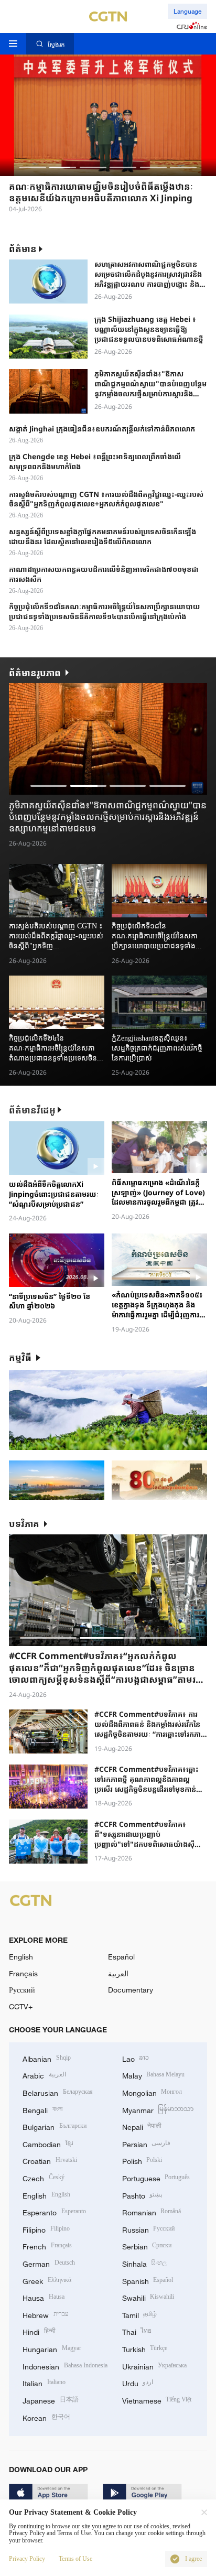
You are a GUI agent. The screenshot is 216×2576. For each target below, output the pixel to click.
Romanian (152, 2211)
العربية (118, 1973)
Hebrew (46, 2314)
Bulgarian (55, 2126)
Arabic (44, 2075)
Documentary (131, 1990)
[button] (33, 167)
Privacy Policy (27, 2559)
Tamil (140, 2314)
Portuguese (156, 2177)
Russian (149, 2229)
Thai (137, 2331)
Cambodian (48, 2143)
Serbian (147, 2245)
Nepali (142, 2126)
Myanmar (158, 2109)
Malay (154, 2075)
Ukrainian (155, 2366)
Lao (136, 2058)
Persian (147, 2143)
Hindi (39, 2331)
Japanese (51, 2400)
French (47, 2245)
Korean (46, 2417)
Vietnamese (157, 2400)
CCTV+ (21, 2006)
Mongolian (152, 2092)
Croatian (50, 2160)
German (49, 2263)
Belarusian (58, 2092)
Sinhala (145, 2263)
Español (121, 1957)
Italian (44, 2382)
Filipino (46, 2229)
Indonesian (65, 2366)
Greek (47, 2280)
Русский (22, 1990)
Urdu (138, 2382)
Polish (142, 2160)
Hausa (44, 2297)
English (21, 1957)
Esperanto (54, 2211)
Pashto (142, 2195)
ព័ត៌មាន (23, 249)
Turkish (145, 2348)
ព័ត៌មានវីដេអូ (32, 1110)
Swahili (148, 2297)
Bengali (42, 2109)
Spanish (148, 2280)
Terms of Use (75, 2559)
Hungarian (52, 2348)
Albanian (47, 2058)
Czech (44, 2177)
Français (23, 1973)
